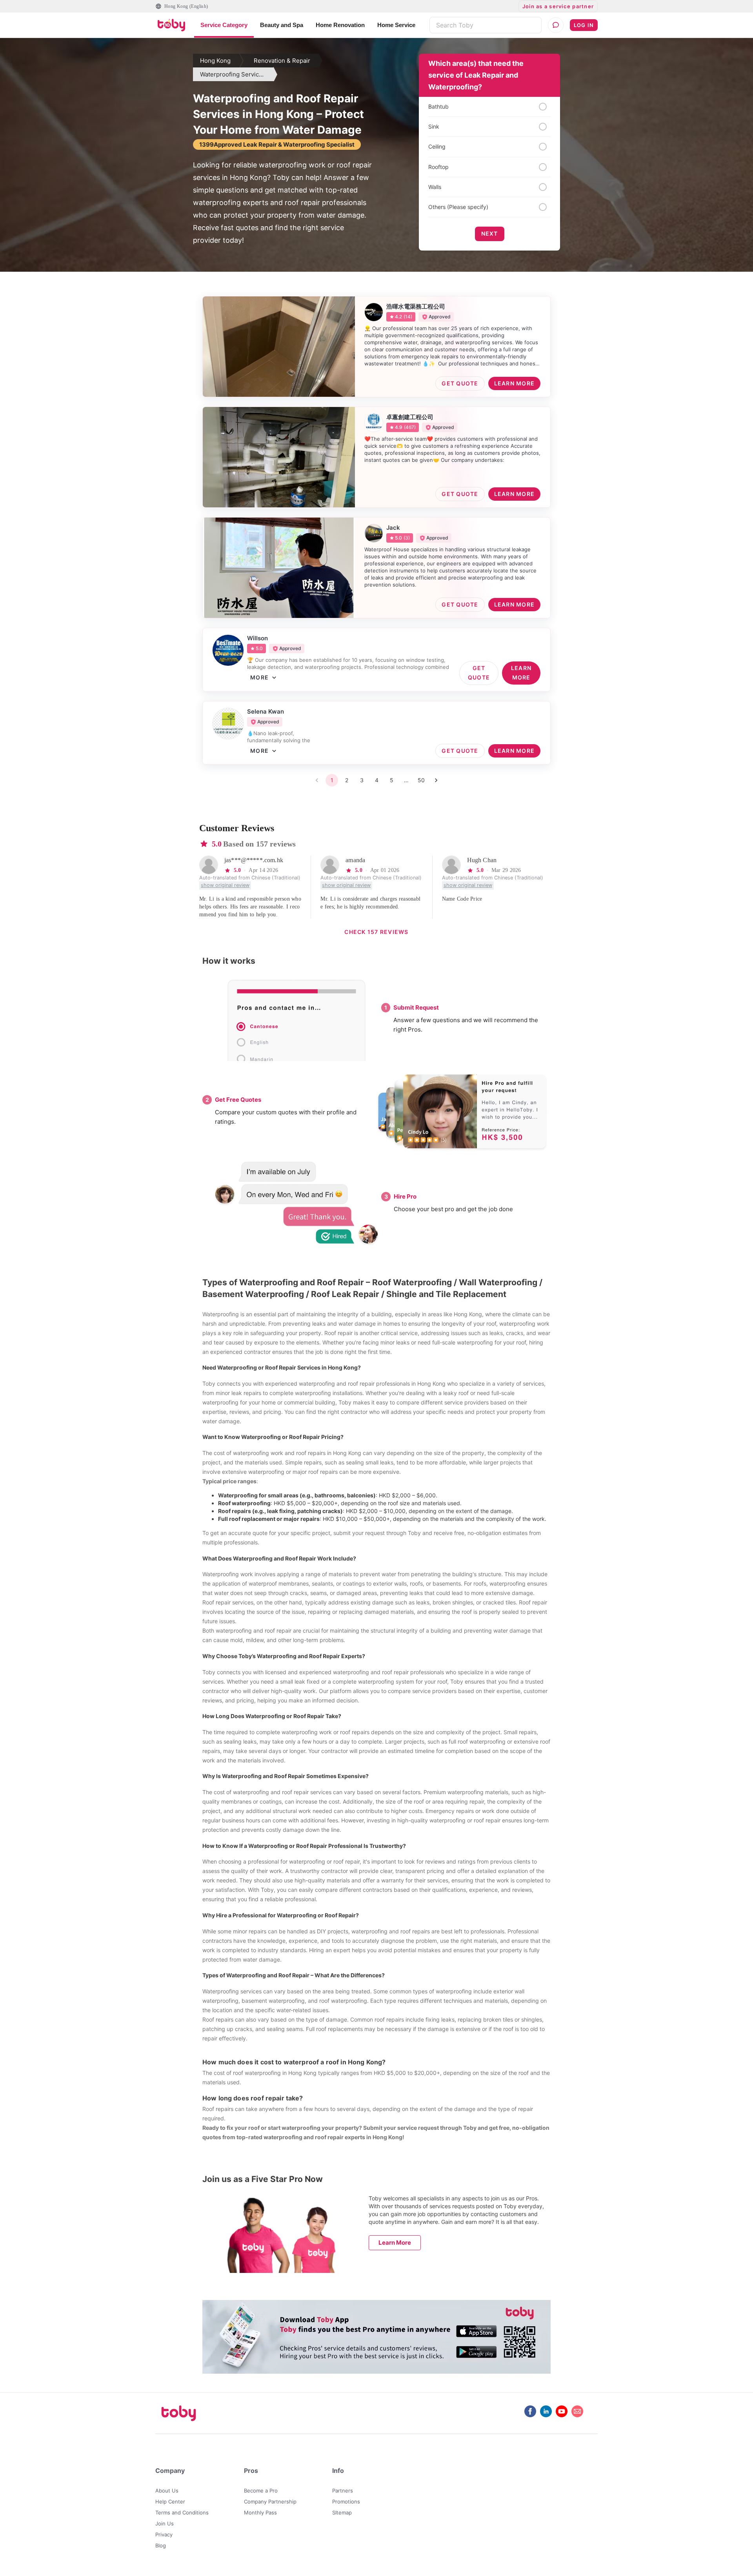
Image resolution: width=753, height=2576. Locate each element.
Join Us (165, 2523)
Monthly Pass (260, 2512)
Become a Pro (261, 2491)
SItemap (342, 2512)
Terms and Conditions (182, 2512)
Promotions (346, 2502)
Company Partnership (270, 2502)
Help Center (170, 2502)
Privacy (164, 2534)
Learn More (395, 2243)
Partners (343, 2491)
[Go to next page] (436, 780)
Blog (161, 2545)
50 (421, 780)
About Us (167, 2491)
